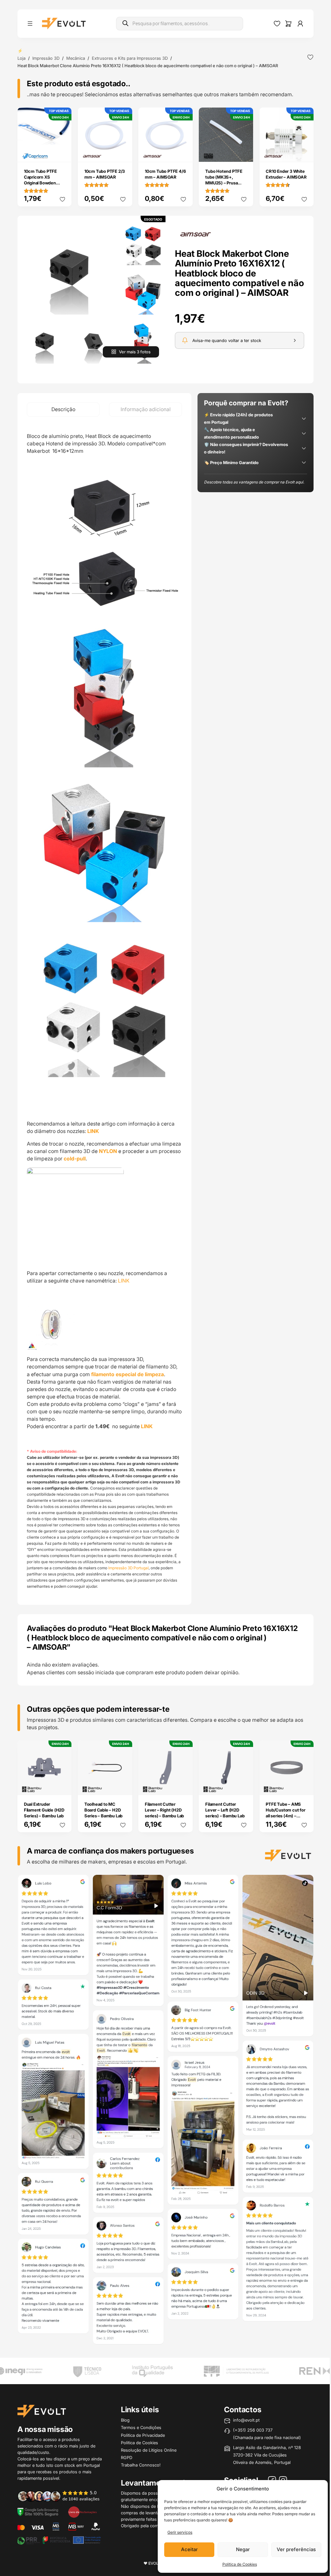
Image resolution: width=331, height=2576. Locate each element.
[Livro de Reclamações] (82, 2512)
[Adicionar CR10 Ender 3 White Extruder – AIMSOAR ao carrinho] (304, 152)
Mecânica (76, 58)
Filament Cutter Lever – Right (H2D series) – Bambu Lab (164, 1810)
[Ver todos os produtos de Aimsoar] (196, 234)
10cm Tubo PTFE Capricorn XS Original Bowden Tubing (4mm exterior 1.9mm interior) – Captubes (43, 186)
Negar (243, 2549)
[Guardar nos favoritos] (310, 57)
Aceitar (189, 2549)
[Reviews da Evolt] (62, 2496)
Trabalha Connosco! (141, 2465)
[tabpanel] (104, 1011)
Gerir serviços (180, 2532)
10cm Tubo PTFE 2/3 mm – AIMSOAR (105, 174)
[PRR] (59, 2540)
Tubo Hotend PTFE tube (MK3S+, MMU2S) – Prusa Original (224, 180)
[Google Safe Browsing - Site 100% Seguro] (38, 2512)
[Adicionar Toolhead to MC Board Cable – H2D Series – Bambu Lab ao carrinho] (123, 1785)
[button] (69, 267)
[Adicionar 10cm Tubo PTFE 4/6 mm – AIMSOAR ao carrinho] (183, 152)
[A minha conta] (300, 24)
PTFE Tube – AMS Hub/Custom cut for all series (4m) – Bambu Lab (285, 1813)
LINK (93, 1131)
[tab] (63, 410)
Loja (21, 58)
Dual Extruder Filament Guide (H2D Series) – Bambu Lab (44, 1810)
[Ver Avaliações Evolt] (165, 2111)
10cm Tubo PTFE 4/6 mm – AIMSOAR (165, 174)
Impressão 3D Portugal (128, 1568)
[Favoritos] (277, 24)
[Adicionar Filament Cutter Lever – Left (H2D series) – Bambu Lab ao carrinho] (244, 1785)
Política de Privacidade (143, 2435)
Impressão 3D (46, 58)
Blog (125, 2420)
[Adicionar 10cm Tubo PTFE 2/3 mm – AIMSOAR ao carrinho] (123, 152)
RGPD (127, 2457)
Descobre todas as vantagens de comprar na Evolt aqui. (254, 482)
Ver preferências (296, 2549)
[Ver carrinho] (288, 24)
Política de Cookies (240, 2564)
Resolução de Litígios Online (149, 2450)
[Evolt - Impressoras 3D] (64, 24)
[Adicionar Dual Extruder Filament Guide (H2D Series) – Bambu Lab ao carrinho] (62, 1785)
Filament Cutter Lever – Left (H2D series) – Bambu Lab (225, 1810)
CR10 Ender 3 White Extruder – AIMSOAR (286, 174)
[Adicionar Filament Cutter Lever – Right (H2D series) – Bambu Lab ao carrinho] (183, 1785)
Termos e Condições (141, 2427)
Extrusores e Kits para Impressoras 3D (130, 58)
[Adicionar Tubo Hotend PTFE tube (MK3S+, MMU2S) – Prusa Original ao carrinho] (244, 152)
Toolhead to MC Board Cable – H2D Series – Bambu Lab (103, 1810)
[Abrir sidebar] (30, 24)
